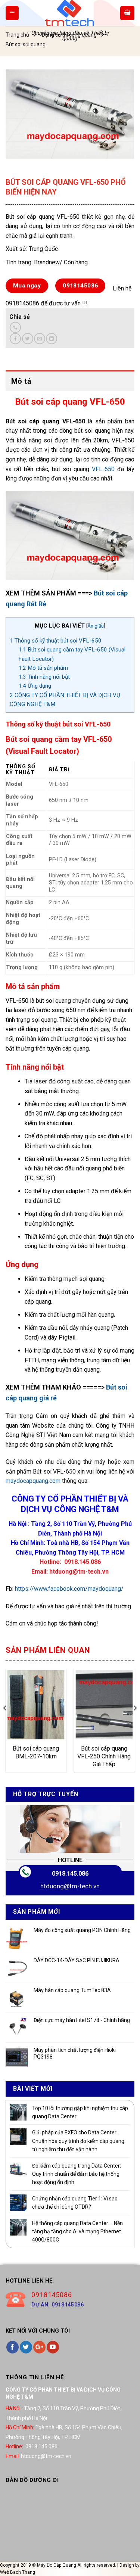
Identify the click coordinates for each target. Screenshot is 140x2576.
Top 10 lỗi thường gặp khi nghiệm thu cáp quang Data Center (80, 2112)
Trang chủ (17, 35)
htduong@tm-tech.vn (70, 1886)
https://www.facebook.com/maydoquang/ (69, 1589)
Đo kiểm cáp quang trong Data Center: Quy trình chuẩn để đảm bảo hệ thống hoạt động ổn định (77, 2174)
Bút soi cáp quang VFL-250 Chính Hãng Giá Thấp (104, 1756)
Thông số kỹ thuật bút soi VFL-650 (56, 641)
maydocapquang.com (33, 1481)
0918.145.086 (70, 1874)
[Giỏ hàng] (127, 13)
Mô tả (21, 381)
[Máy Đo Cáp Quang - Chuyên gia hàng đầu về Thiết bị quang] (69, 13)
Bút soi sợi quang (26, 44)
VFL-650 (103, 469)
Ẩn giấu (96, 626)
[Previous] (5, 1723)
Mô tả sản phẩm (43, 668)
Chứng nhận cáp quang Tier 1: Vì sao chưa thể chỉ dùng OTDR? (75, 2203)
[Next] (135, 1723)
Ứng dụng (35, 686)
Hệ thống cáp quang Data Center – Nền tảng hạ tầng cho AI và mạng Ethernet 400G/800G (77, 2232)
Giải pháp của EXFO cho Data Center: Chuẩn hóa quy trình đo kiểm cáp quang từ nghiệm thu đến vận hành (78, 2141)
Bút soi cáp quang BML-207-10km (36, 1752)
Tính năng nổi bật (44, 677)
